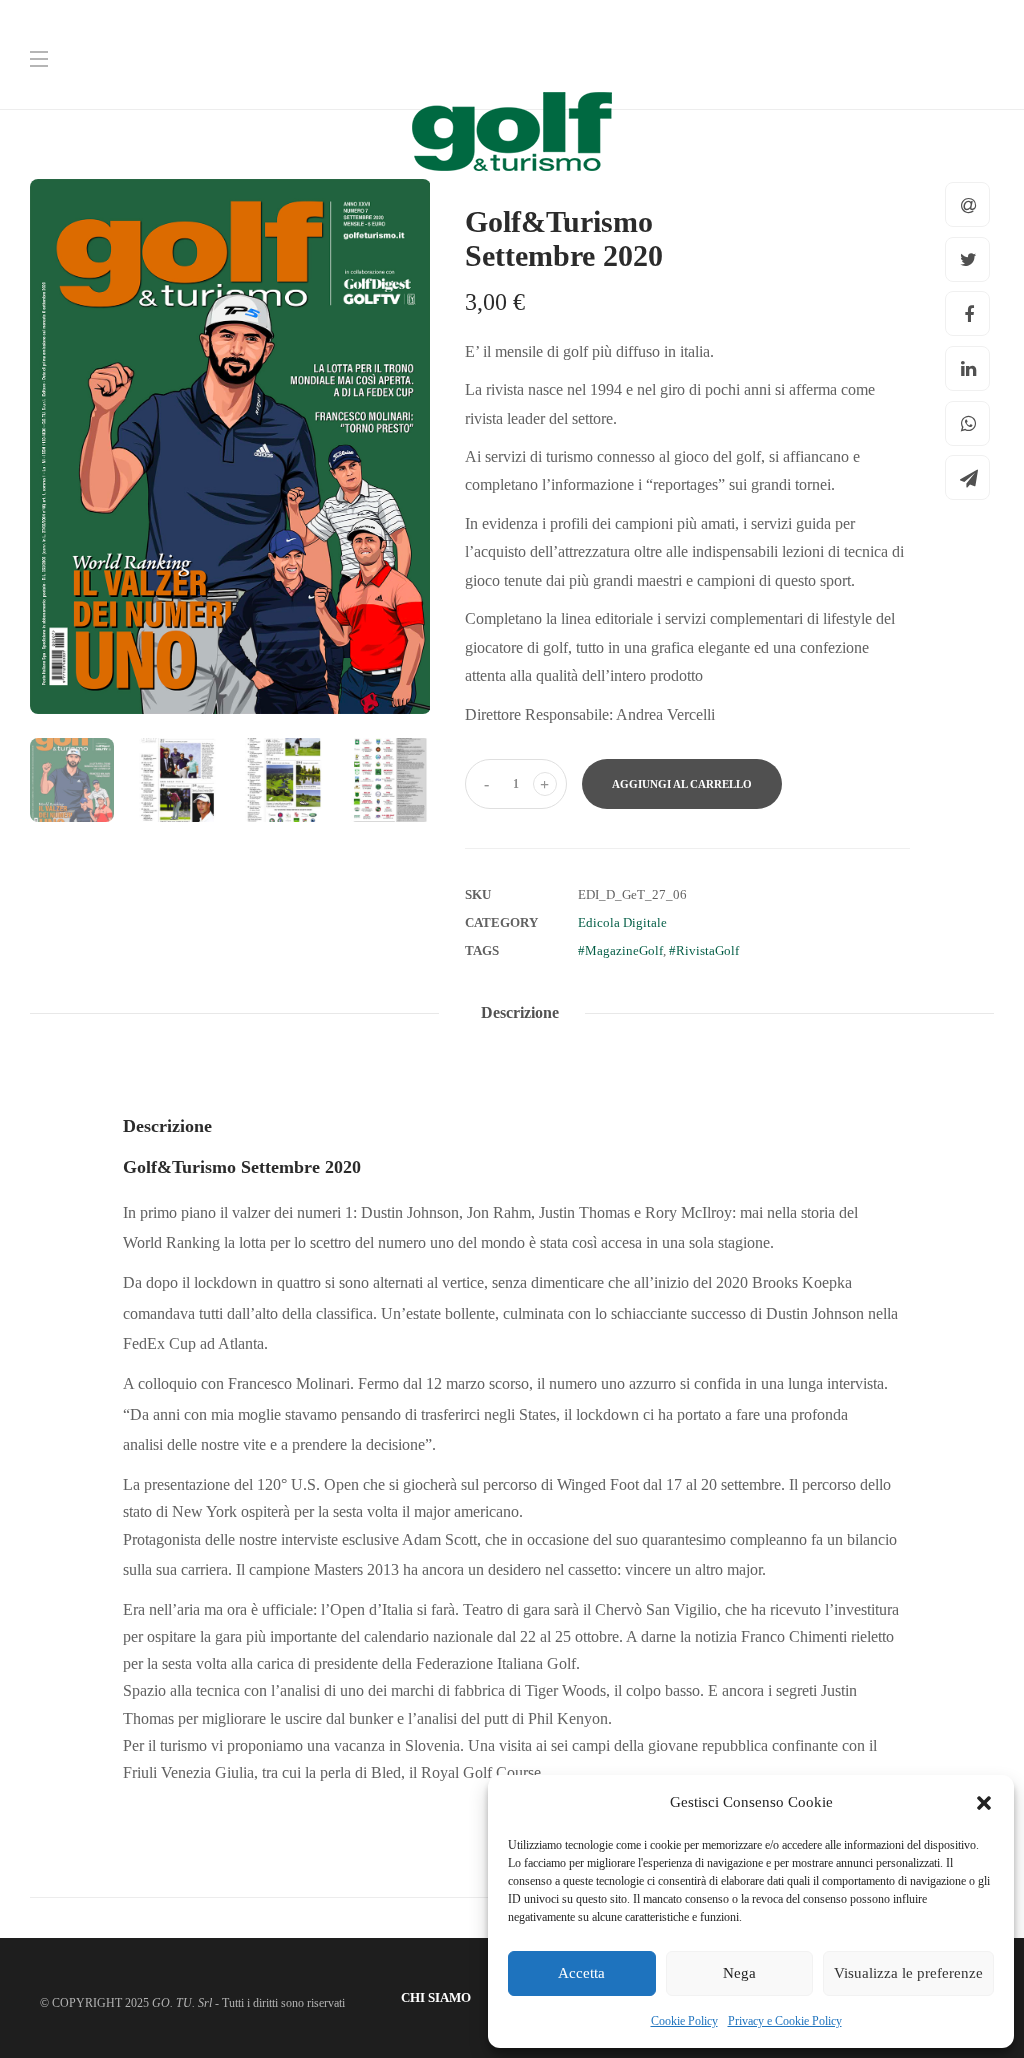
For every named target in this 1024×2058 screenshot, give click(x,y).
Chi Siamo (436, 1997)
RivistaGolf (707, 950)
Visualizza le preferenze (908, 1973)
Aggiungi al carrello (682, 784)
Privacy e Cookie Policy (785, 2021)
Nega (739, 1973)
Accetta (581, 1973)
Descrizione (520, 1012)
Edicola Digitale (622, 922)
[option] (230, 446)
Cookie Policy (684, 2021)
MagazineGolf (624, 950)
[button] (984, 1803)
